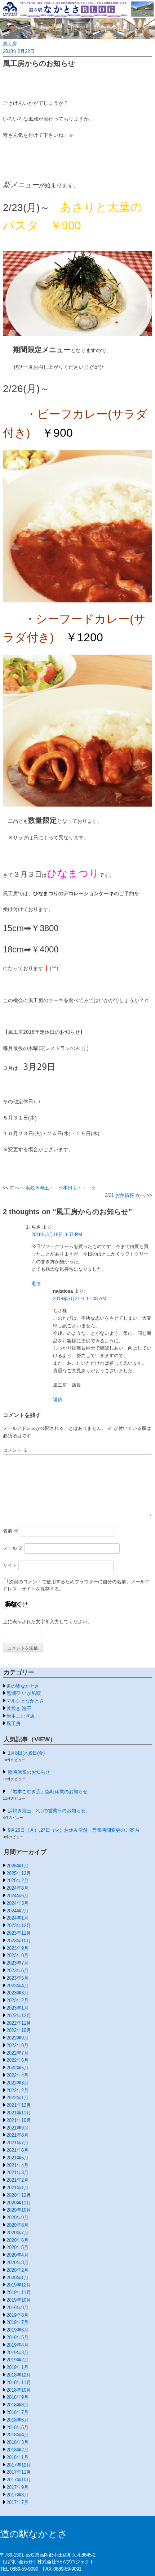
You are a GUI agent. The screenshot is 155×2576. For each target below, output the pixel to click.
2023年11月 (19, 1933)
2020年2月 (17, 2270)
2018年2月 (17, 2450)
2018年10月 (19, 2390)
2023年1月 (17, 2008)
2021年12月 (19, 2105)
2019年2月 (17, 2360)
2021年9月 (17, 2128)
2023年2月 (17, 2000)
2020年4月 (17, 2255)
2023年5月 (17, 1978)
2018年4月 (17, 2435)
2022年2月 (17, 2090)
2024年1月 (17, 1918)
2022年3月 (17, 2083)
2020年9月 (17, 2218)
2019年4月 (17, 2345)
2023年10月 (19, 1941)
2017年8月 (17, 2495)
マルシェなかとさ (25, 1701)
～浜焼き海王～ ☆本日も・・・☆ (58, 1188)
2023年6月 (17, 1971)
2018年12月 (19, 2375)
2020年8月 (17, 2225)
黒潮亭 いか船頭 (24, 1693)
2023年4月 (17, 1986)
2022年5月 (17, 2068)
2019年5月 (17, 2337)
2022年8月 (17, 2045)
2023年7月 (17, 1963)
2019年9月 (17, 2308)
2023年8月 (17, 1955)
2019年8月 (17, 2315)
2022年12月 (19, 2016)
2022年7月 (17, 2053)
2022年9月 (17, 2038)
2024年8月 (17, 1888)
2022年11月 (19, 2023)
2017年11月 (19, 2472)
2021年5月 (17, 2158)
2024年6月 (17, 1896)
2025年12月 (19, 1873)
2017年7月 (17, 2502)
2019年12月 (19, 2285)
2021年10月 (19, 2120)
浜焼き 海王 (19, 1708)
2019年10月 (19, 2300)
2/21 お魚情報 (119, 1195)
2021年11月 (19, 2113)
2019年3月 (17, 2353)
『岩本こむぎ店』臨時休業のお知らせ (48, 1792)
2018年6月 (17, 2420)
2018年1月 (17, 2457)
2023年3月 (17, 1993)
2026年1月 (17, 1866)
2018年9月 (17, 2397)
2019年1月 (17, 2367)
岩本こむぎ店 (21, 1716)
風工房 (10, 44)
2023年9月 (17, 1948)
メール (13, 1548)
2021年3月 (17, 2173)
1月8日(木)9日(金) (26, 1753)
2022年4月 (17, 2075)
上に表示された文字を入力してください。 (47, 1622)
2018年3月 (17, 2442)
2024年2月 (17, 1911)
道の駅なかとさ (23, 1686)
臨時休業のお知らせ (29, 1772)
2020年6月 (17, 2240)
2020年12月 (19, 2195)
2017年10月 (19, 2480)
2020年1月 (17, 2278)
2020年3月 (17, 2263)
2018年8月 (17, 2405)
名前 (11, 1531)
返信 (36, 1283)
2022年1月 (17, 2098)
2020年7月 (17, 2233)
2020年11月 (19, 2203)
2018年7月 (17, 2412)
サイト (10, 1565)
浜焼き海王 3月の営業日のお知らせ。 (49, 1811)
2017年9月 (17, 2487)
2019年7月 (17, 2322)
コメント (15, 1450)
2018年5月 (17, 2427)
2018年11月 (19, 2382)
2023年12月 (19, 1926)
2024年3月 (17, 1903)
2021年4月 (17, 2165)
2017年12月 (19, 2465)
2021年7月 (17, 2143)
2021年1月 (17, 2188)
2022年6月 (17, 2060)
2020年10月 (19, 2210)
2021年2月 (17, 2180)
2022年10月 (19, 2030)
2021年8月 (17, 2135)
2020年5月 (17, 2247)
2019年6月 (17, 2330)
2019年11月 (19, 2292)
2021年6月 (17, 2150)
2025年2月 (17, 1881)
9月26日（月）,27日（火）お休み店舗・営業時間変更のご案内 (74, 1830)
